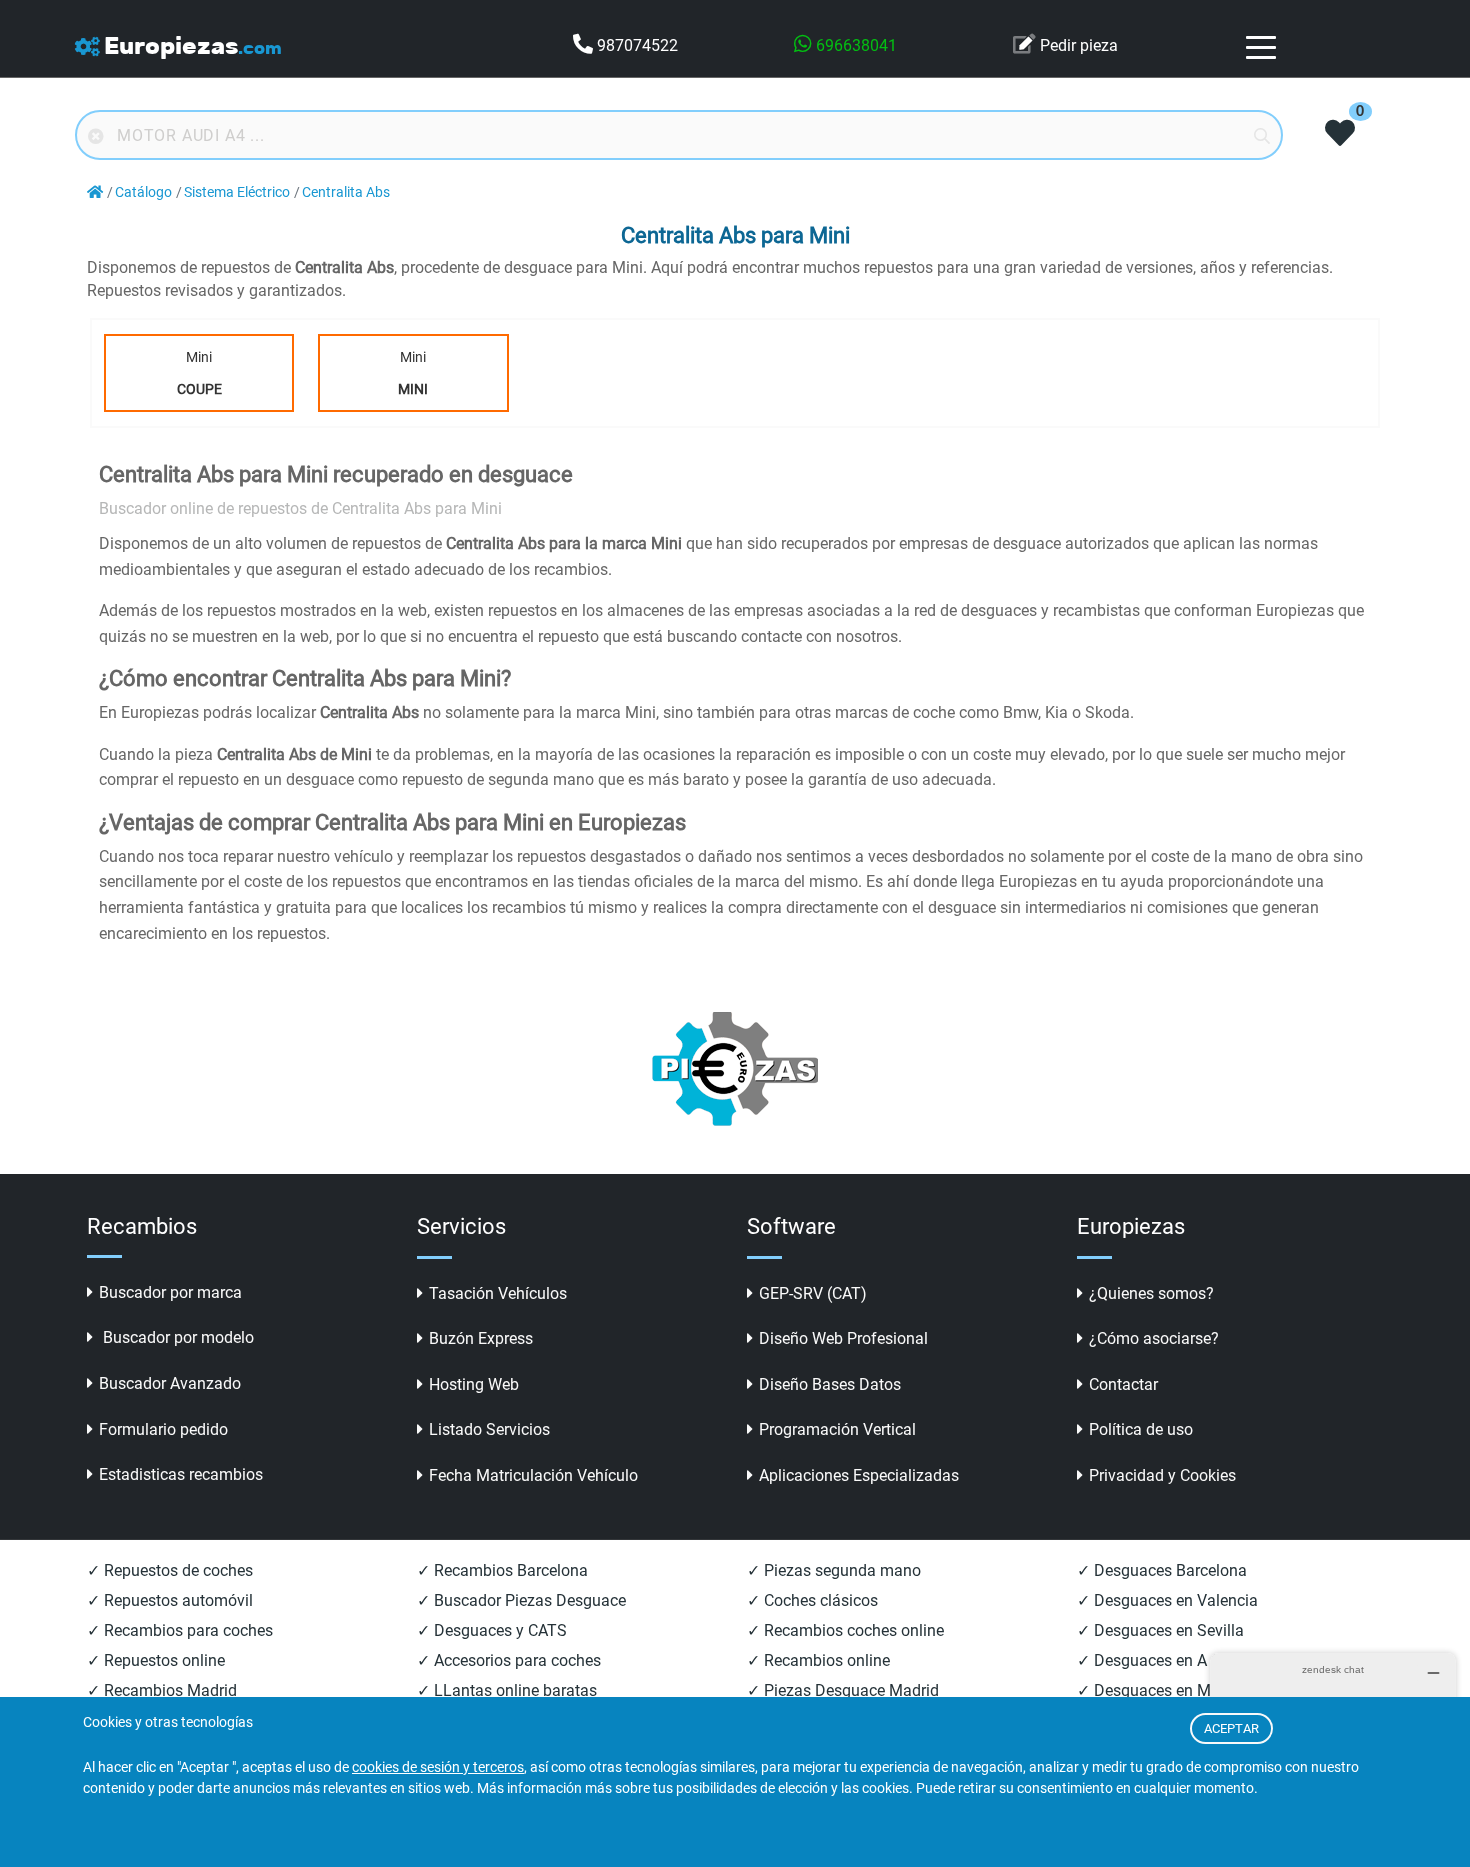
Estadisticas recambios (181, 1474)
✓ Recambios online (818, 1660)
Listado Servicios (489, 1429)
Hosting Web (474, 1384)
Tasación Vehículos (498, 1293)
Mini (199, 373)
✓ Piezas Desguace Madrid (843, 1690)
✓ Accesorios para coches (509, 1660)
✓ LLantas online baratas (507, 1690)
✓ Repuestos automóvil (170, 1600)
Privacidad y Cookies (1162, 1475)
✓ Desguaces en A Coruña (1169, 1660)
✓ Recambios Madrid (162, 1690)
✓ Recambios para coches (180, 1630)
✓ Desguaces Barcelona (1162, 1570)
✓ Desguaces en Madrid (1162, 1690)
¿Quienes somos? (1151, 1293)
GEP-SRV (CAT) (813, 1293)
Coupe (199, 389)
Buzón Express (481, 1338)
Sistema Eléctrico (237, 192)
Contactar (1123, 1384)
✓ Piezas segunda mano (834, 1570)
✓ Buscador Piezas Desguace (521, 1600)
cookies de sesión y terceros (438, 1767)
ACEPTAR (1231, 1728)
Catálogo (143, 192)
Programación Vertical (837, 1429)
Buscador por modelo (176, 1337)
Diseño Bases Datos (830, 1384)
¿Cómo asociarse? (1154, 1338)
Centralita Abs (346, 192)
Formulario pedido (163, 1429)
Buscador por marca (170, 1292)
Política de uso (1141, 1429)
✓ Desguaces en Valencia (1167, 1600)
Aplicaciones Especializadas (859, 1475)
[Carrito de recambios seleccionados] (1340, 135)
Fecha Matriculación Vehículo (533, 1475)
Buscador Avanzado (170, 1383)
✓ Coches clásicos (812, 1600)
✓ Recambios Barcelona (502, 1570)
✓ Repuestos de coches (170, 1570)
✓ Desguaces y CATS (492, 1630)
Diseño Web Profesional (843, 1338)
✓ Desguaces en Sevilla (1160, 1630)
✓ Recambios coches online (845, 1630)
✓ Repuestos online (156, 1660)
